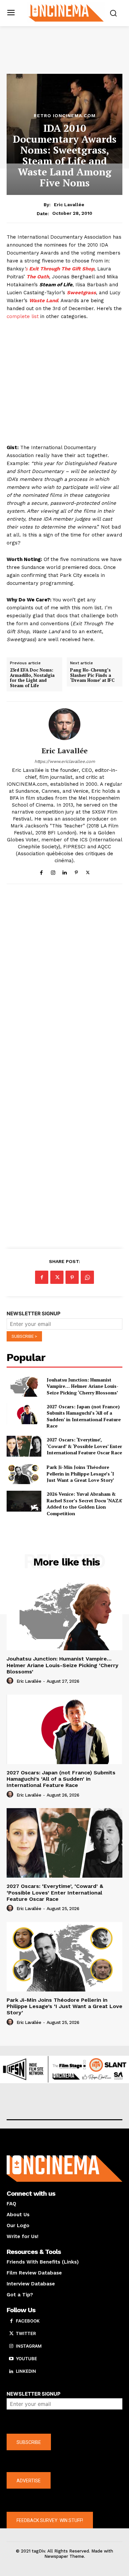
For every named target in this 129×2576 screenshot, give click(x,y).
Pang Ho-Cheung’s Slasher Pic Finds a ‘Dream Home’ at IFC (92, 675)
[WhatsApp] (87, 1277)
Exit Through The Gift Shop (61, 269)
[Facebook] (42, 871)
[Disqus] (64, 980)
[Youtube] (11, 2359)
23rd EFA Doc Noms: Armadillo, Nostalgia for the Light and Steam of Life (32, 678)
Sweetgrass (81, 293)
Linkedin (26, 2371)
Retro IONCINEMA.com (65, 116)
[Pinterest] (76, 871)
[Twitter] (88, 871)
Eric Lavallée (69, 205)
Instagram (29, 2346)
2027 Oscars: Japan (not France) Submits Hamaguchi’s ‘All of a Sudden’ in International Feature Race (84, 1416)
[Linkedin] (65, 871)
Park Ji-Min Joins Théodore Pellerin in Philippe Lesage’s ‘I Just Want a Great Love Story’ (80, 1474)
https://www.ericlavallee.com (65, 761)
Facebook (28, 2321)
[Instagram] (53, 871)
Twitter (26, 2333)
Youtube (26, 2359)
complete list (23, 316)
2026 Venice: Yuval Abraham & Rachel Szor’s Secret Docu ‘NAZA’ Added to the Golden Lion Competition (85, 1504)
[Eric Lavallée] (64, 724)
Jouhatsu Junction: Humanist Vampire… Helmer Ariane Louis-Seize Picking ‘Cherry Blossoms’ (83, 1386)
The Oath (38, 277)
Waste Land (43, 301)
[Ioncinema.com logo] (66, 12)
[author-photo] (11, 1681)
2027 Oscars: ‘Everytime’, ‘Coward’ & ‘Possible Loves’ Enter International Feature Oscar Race (84, 1446)
